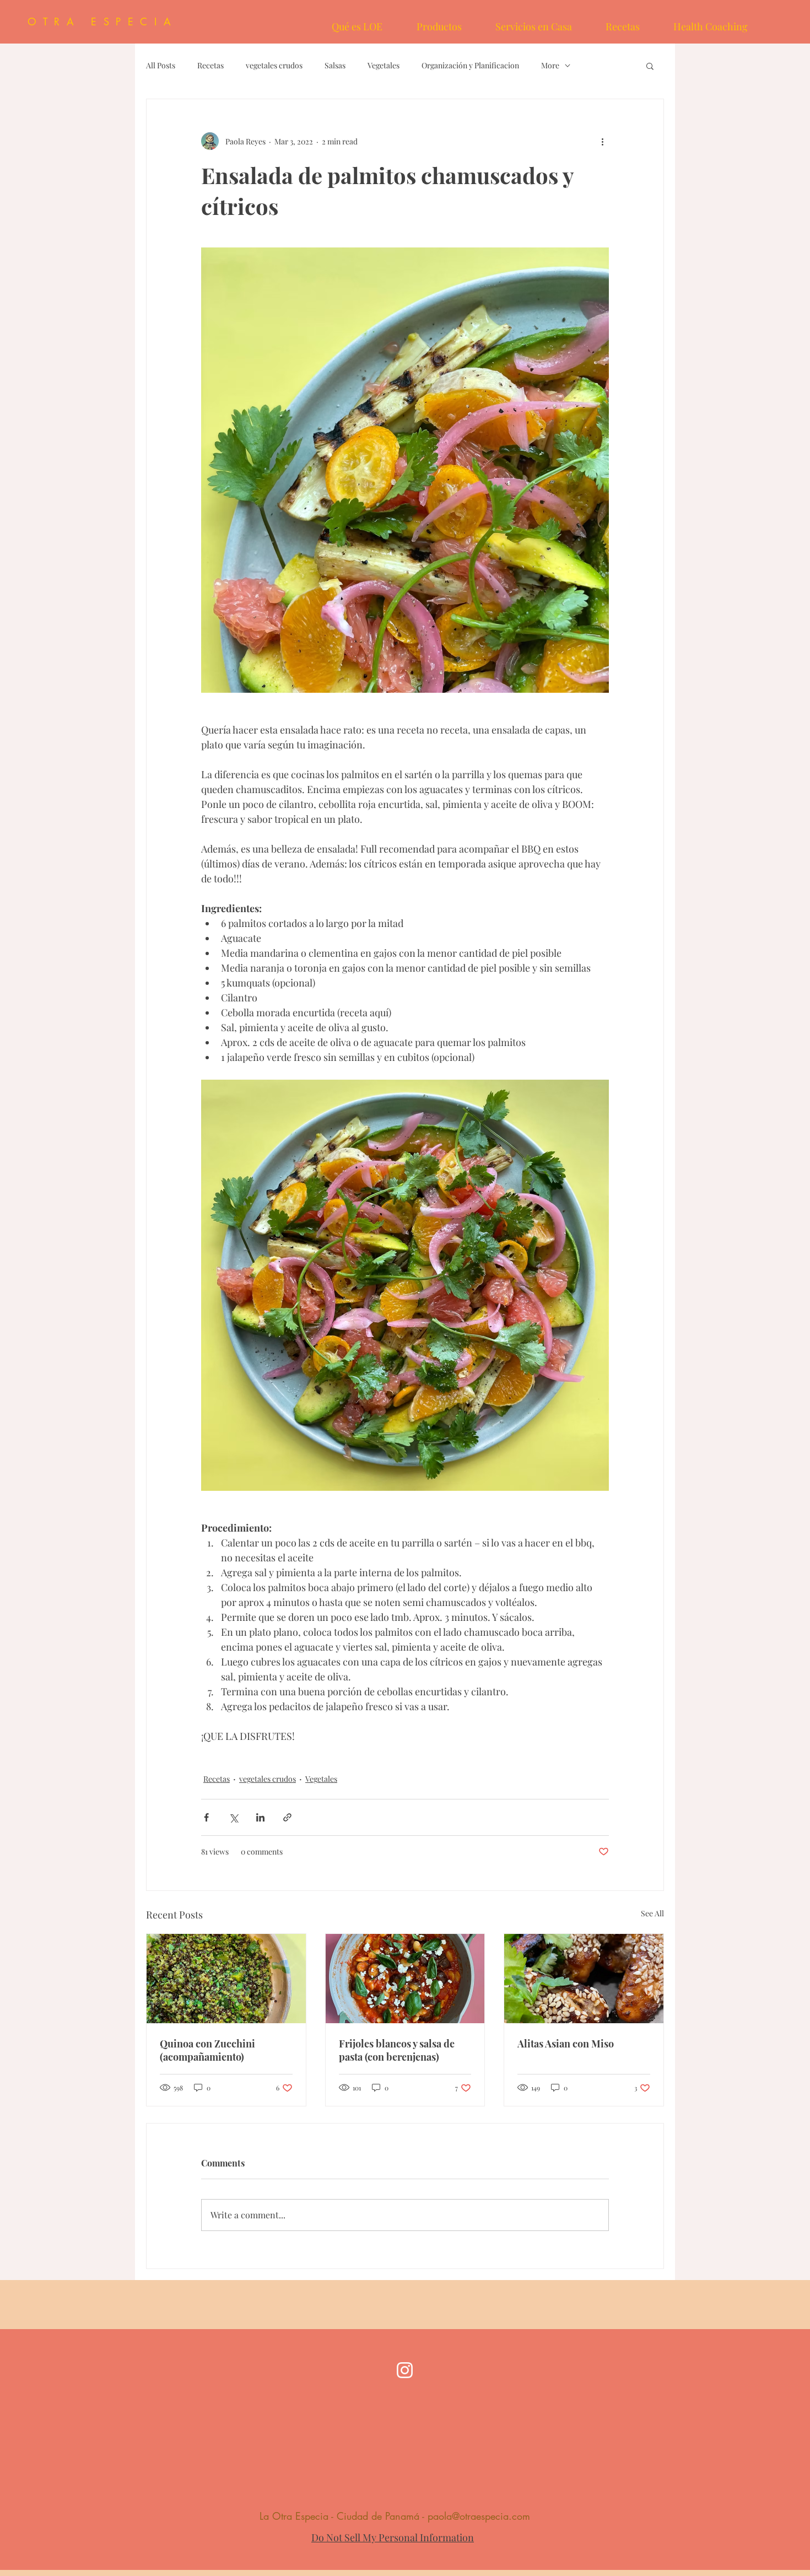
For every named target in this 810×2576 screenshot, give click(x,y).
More (550, 65)
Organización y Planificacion (470, 65)
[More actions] (602, 141)
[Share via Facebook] (206, 1817)
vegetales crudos (274, 65)
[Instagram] (405, 2370)
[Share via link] (287, 1817)
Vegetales (384, 65)
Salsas (335, 65)
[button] (650, 66)
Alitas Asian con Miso (566, 2044)
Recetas (210, 65)
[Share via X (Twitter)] (233, 1817)
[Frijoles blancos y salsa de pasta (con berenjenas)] (405, 1979)
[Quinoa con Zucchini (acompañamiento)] (226, 1979)
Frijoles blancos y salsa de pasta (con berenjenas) (397, 2050)
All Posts (161, 65)
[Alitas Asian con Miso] (584, 1979)
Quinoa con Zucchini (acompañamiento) (207, 2050)
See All (652, 1913)
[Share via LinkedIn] (260, 1817)
